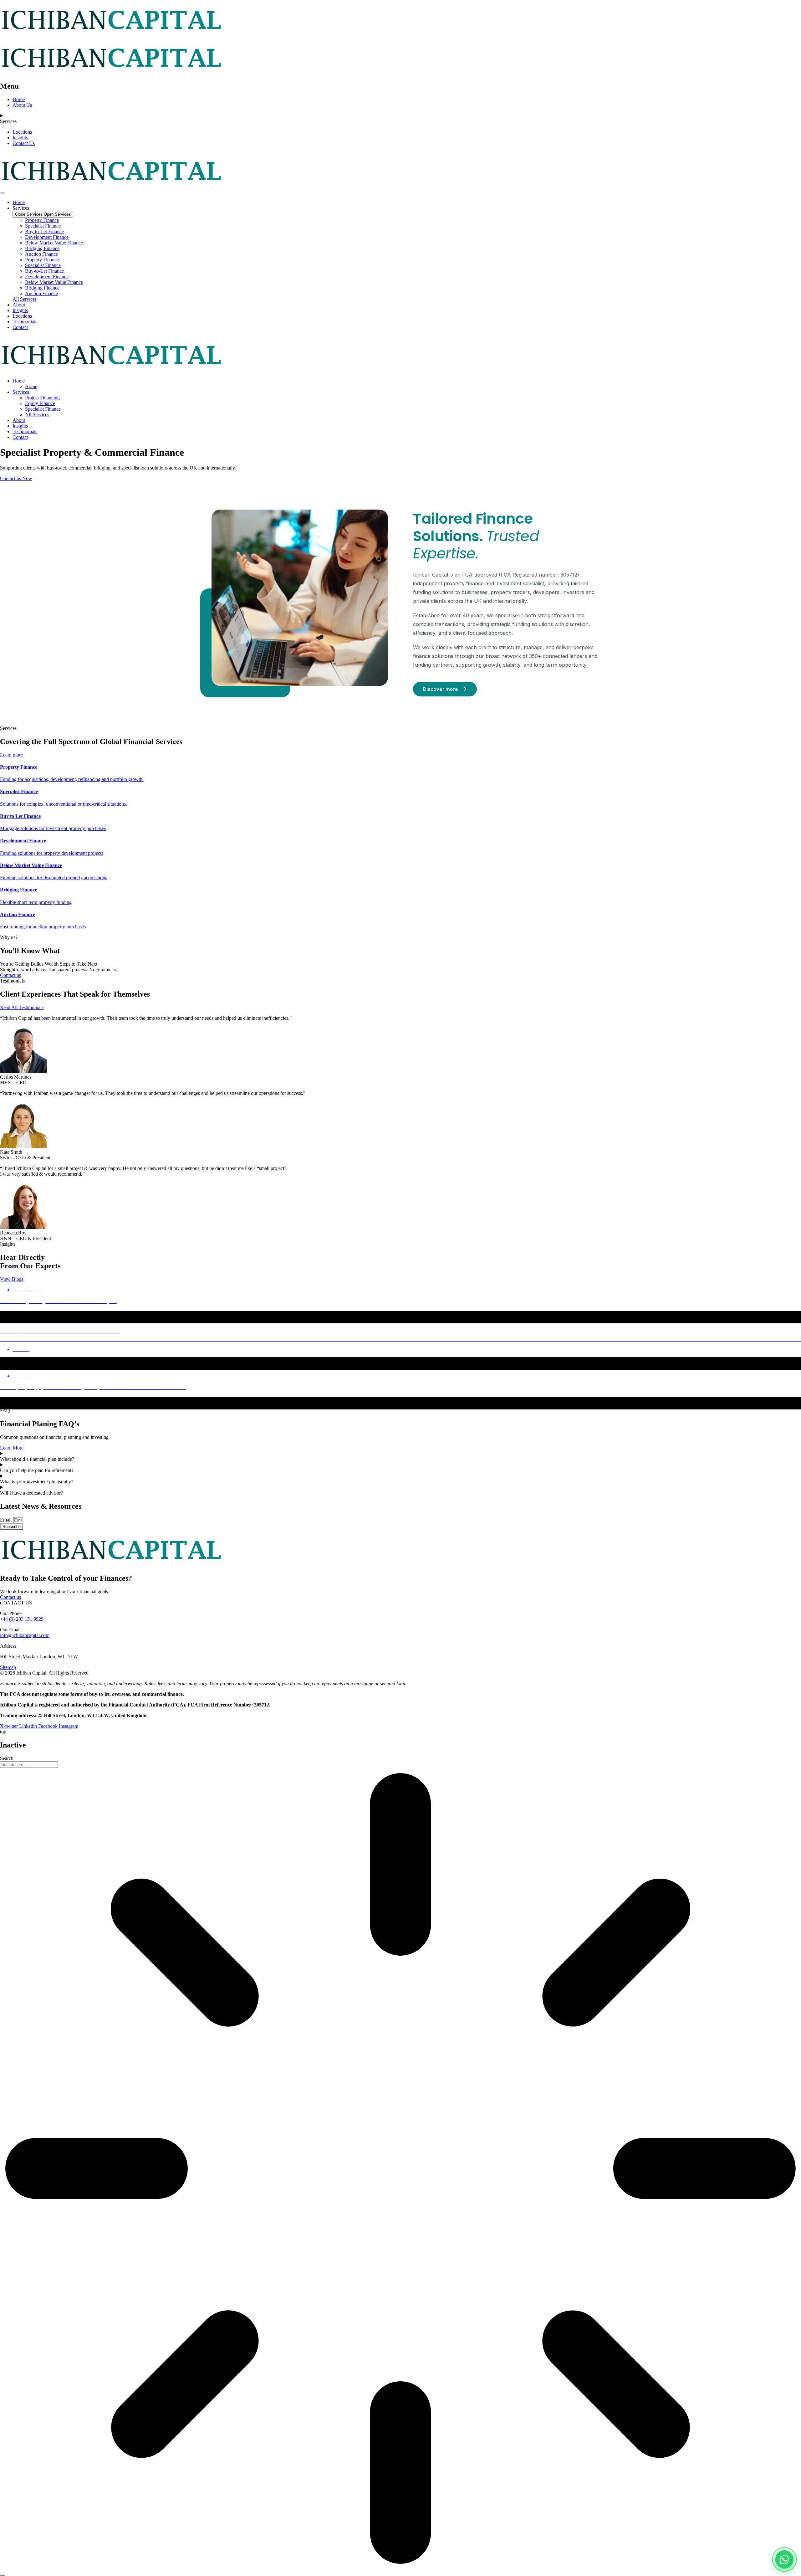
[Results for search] (400, 2169)
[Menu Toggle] (3, 193)
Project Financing (42, 398)
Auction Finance (41, 254)
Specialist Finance (43, 226)
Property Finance (42, 220)
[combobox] (29, 1765)
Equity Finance (40, 403)
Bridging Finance (42, 248)
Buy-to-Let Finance (44, 231)
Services (21, 392)
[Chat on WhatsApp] (784, 2559)
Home (19, 381)
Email (6, 1520)
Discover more (441, 689)
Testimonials (25, 431)
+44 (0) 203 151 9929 (22, 1619)
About (19, 420)
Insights (20, 426)
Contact (20, 437)
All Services (37, 415)
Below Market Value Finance (54, 243)
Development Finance (47, 237)
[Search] (3, 2575)
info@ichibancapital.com (25, 1635)
